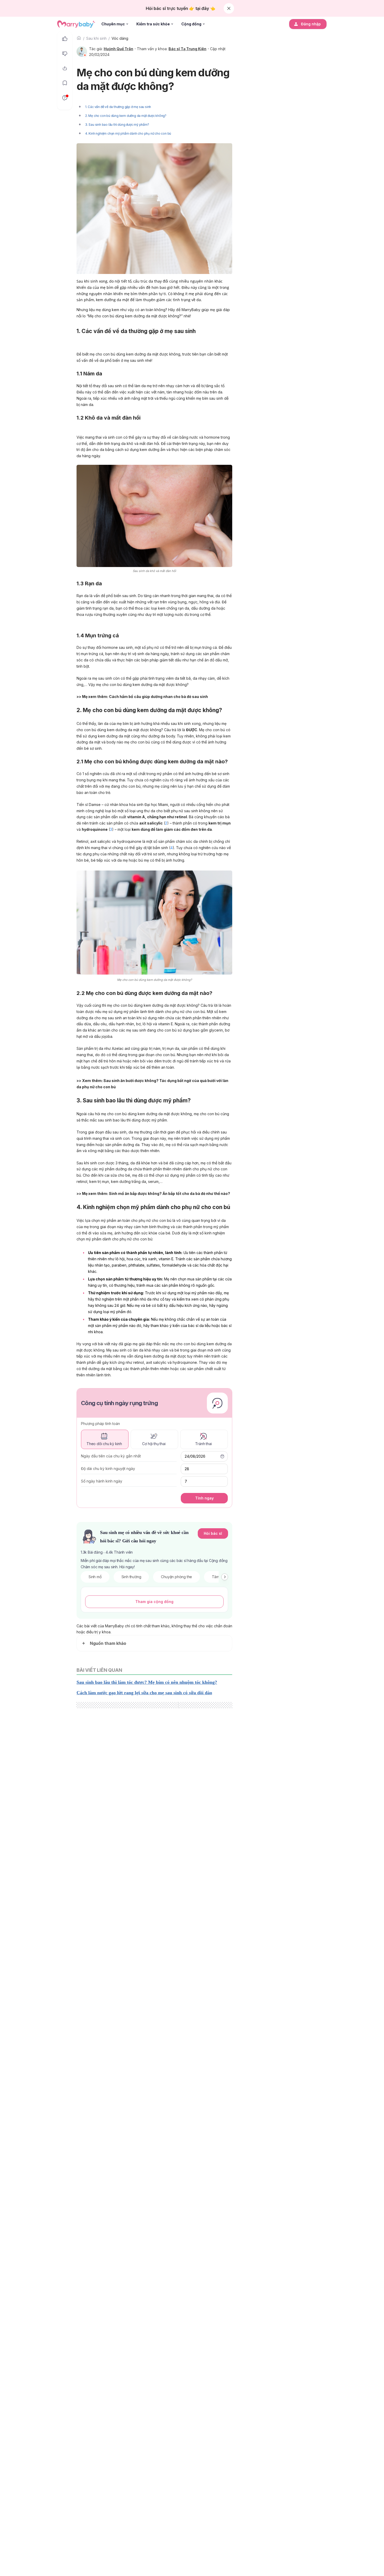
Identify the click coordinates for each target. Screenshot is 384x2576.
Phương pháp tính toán (100, 1424)
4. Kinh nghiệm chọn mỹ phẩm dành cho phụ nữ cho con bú (128, 133)
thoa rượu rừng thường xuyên (102, 614)
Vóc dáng (120, 38)
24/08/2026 (195, 1456)
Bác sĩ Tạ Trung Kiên (187, 49)
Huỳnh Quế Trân (118, 49)
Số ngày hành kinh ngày (102, 1481)
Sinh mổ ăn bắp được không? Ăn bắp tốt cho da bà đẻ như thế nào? (170, 1193)
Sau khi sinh (96, 38)
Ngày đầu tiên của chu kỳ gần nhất (111, 1456)
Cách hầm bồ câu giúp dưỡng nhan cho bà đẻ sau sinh (158, 697)
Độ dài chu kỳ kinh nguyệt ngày (108, 1469)
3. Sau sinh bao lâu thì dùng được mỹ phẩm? (117, 125)
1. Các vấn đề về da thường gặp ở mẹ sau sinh (118, 107)
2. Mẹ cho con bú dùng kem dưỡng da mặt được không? (126, 116)
